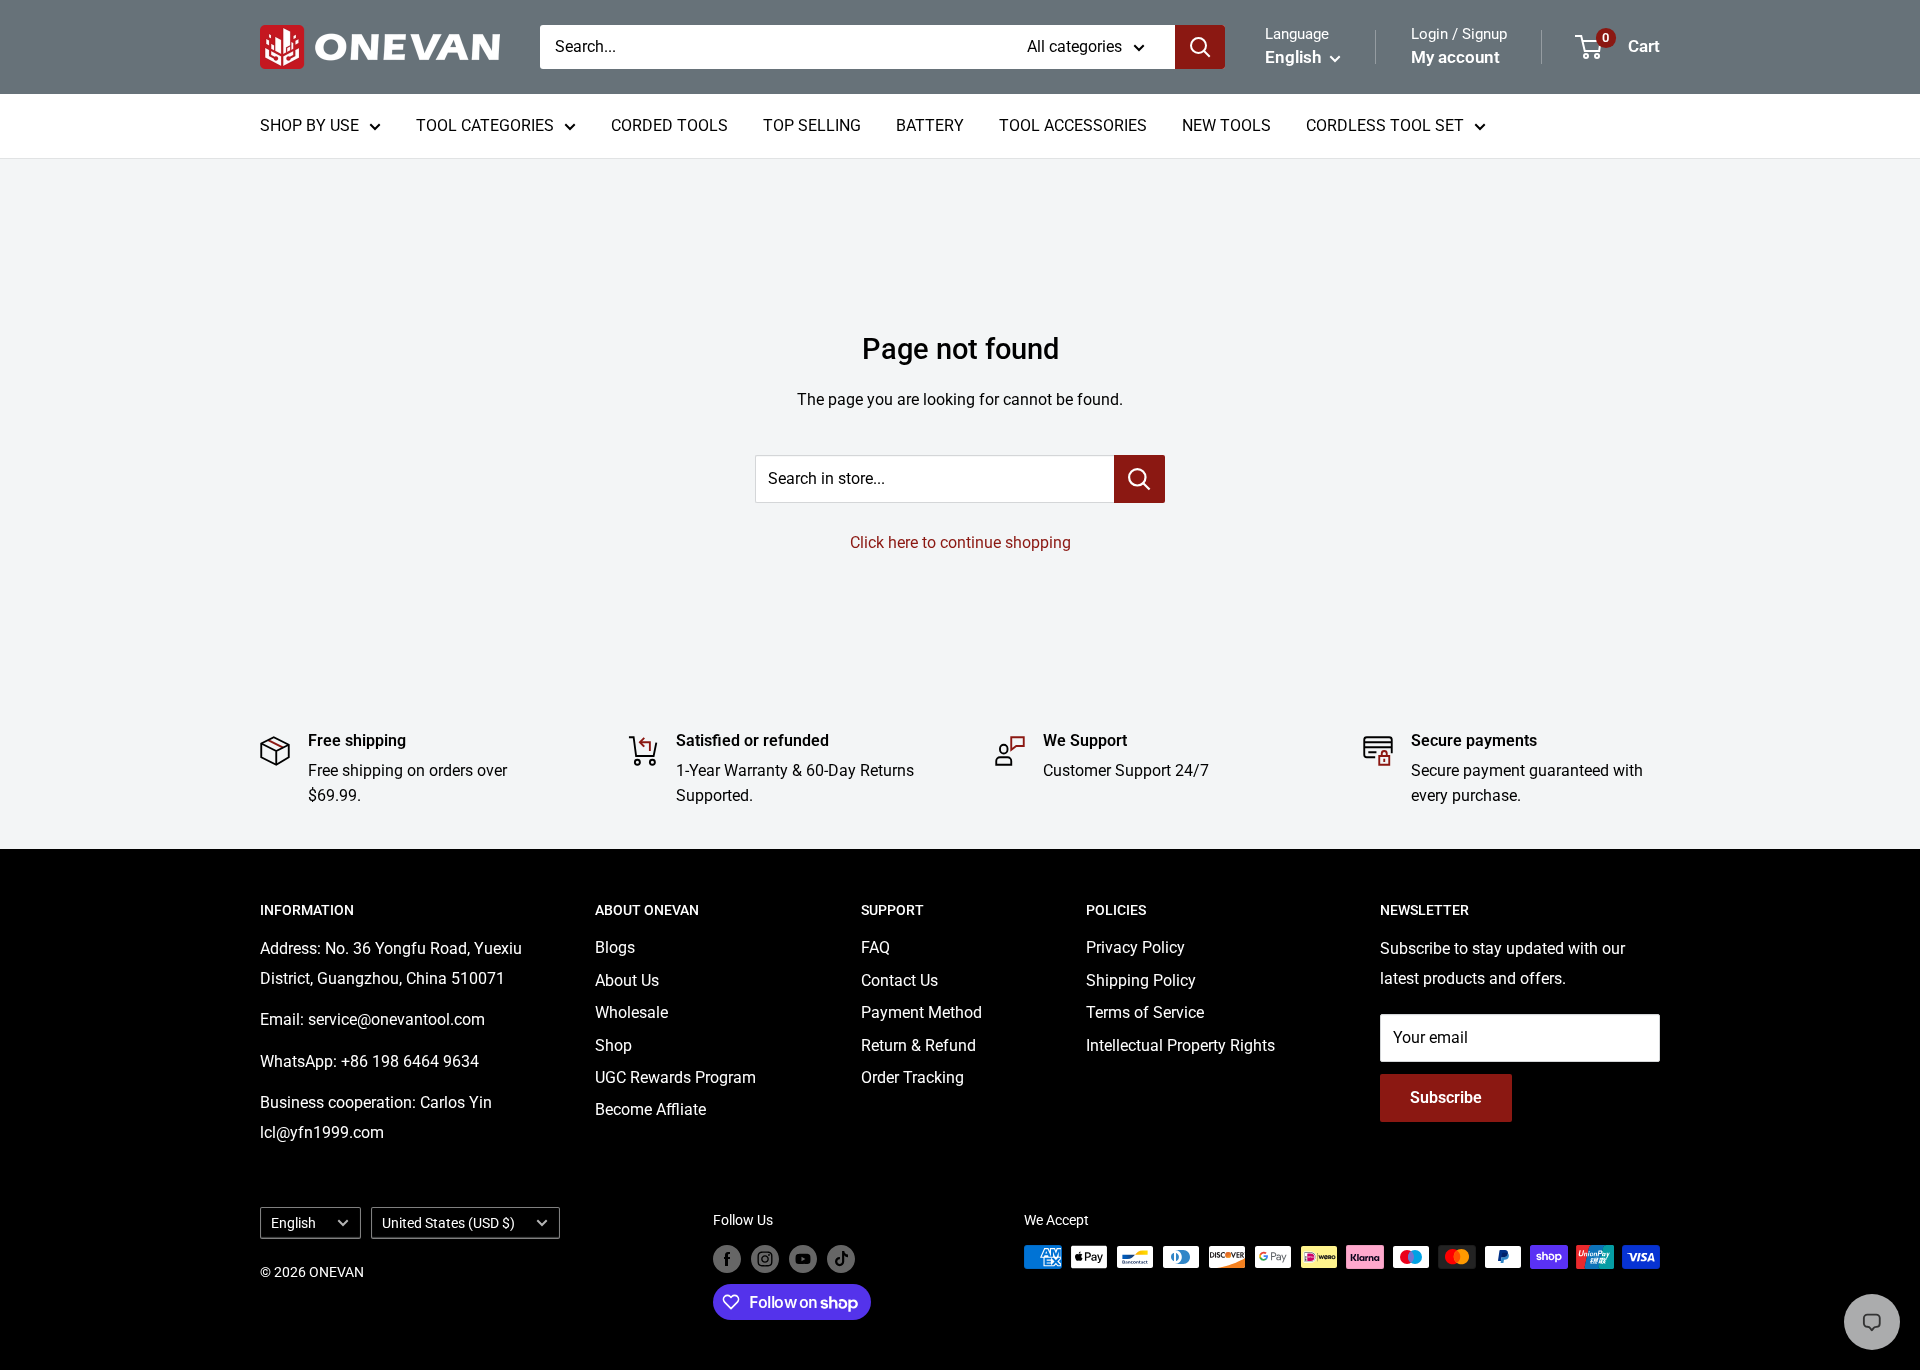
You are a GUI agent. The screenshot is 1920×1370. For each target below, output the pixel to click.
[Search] (1200, 47)
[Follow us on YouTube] (803, 1259)
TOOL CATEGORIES (485, 125)
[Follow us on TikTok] (841, 1259)
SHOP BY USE (309, 125)
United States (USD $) (448, 1223)
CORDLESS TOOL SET (1385, 125)
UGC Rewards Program (675, 1077)
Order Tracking (912, 1077)
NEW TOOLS (1226, 125)
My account (1455, 57)
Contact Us (899, 980)
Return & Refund (918, 1045)
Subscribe (1446, 1097)
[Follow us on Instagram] (765, 1259)
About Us (627, 980)
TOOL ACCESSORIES (1073, 125)
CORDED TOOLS (669, 125)
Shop (613, 1045)
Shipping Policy (1141, 980)
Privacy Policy (1135, 947)
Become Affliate (650, 1109)
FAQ (875, 947)
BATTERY (930, 125)
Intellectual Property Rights (1180, 1045)
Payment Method (921, 1012)
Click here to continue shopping (960, 542)
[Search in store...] (1139, 479)
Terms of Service (1145, 1012)
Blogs (615, 947)
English (293, 1223)
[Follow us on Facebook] (727, 1259)
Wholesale (631, 1012)
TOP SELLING (812, 125)
